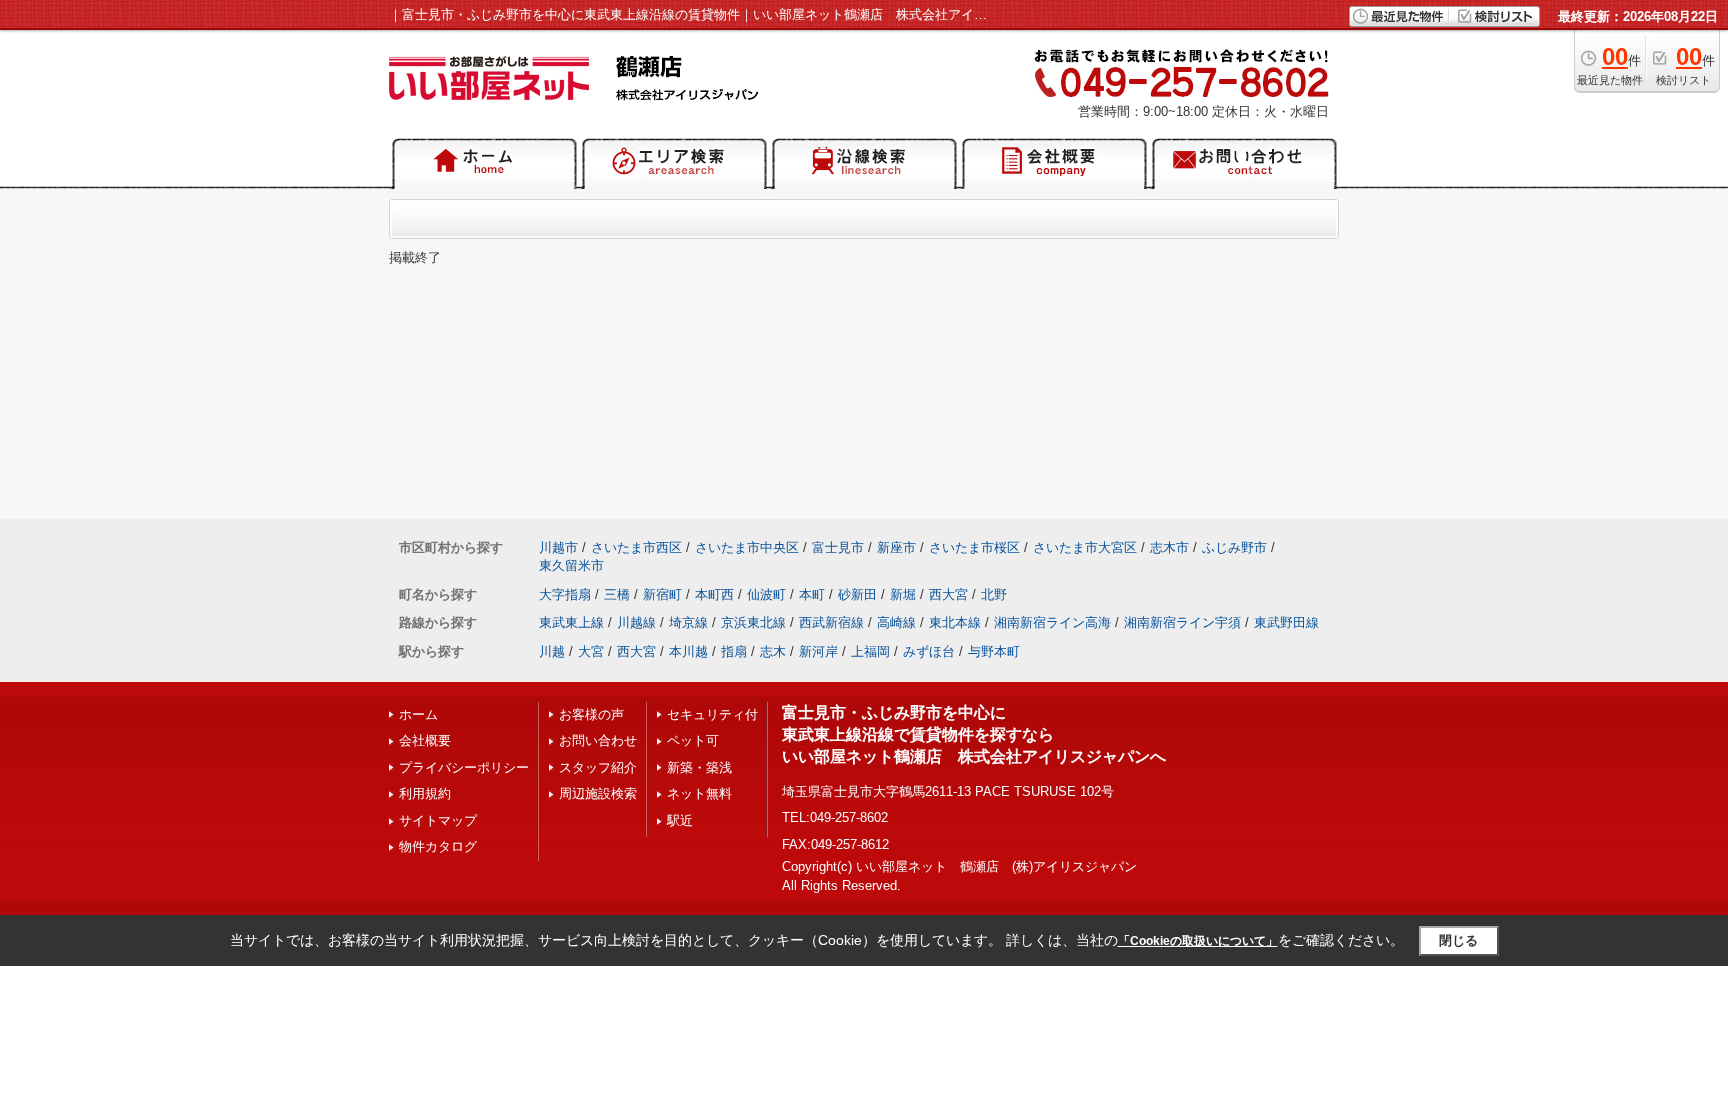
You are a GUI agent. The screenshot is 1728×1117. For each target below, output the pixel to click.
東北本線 (955, 622)
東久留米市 (571, 565)
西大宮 (948, 594)
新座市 (896, 547)
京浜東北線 (753, 622)
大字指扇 (565, 594)
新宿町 (662, 594)
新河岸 (818, 651)
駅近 (680, 820)
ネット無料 (699, 793)
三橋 (617, 594)
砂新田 (857, 594)
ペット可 (693, 740)
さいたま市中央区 (747, 547)
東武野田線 (1286, 622)
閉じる (1458, 940)
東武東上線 (571, 622)
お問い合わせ (598, 740)
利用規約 (425, 793)
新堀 (903, 594)
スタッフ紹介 (598, 767)
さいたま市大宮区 (1085, 547)
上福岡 (870, 651)
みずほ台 (929, 651)
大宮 (591, 651)
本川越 (688, 651)
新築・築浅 (699, 767)
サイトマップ (438, 820)
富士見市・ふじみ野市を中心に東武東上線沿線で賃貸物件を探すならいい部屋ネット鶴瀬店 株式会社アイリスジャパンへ (974, 735)
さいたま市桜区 (974, 547)
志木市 (1169, 547)
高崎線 (896, 622)
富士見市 (838, 547)
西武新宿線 (831, 622)
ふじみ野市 (1234, 547)
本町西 (714, 594)
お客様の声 (591, 714)
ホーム (418, 714)
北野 (994, 594)
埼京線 (688, 622)
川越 (552, 651)
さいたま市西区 (636, 547)
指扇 (734, 651)
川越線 (636, 622)
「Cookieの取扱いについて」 (1198, 941)
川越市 (558, 547)
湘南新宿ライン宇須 (1182, 622)
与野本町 (994, 651)
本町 (812, 594)
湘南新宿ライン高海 (1052, 622)
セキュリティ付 (712, 714)
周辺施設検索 (598, 793)
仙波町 (766, 594)
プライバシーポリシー (464, 767)
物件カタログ (438, 846)
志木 (773, 651)
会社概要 (425, 740)
